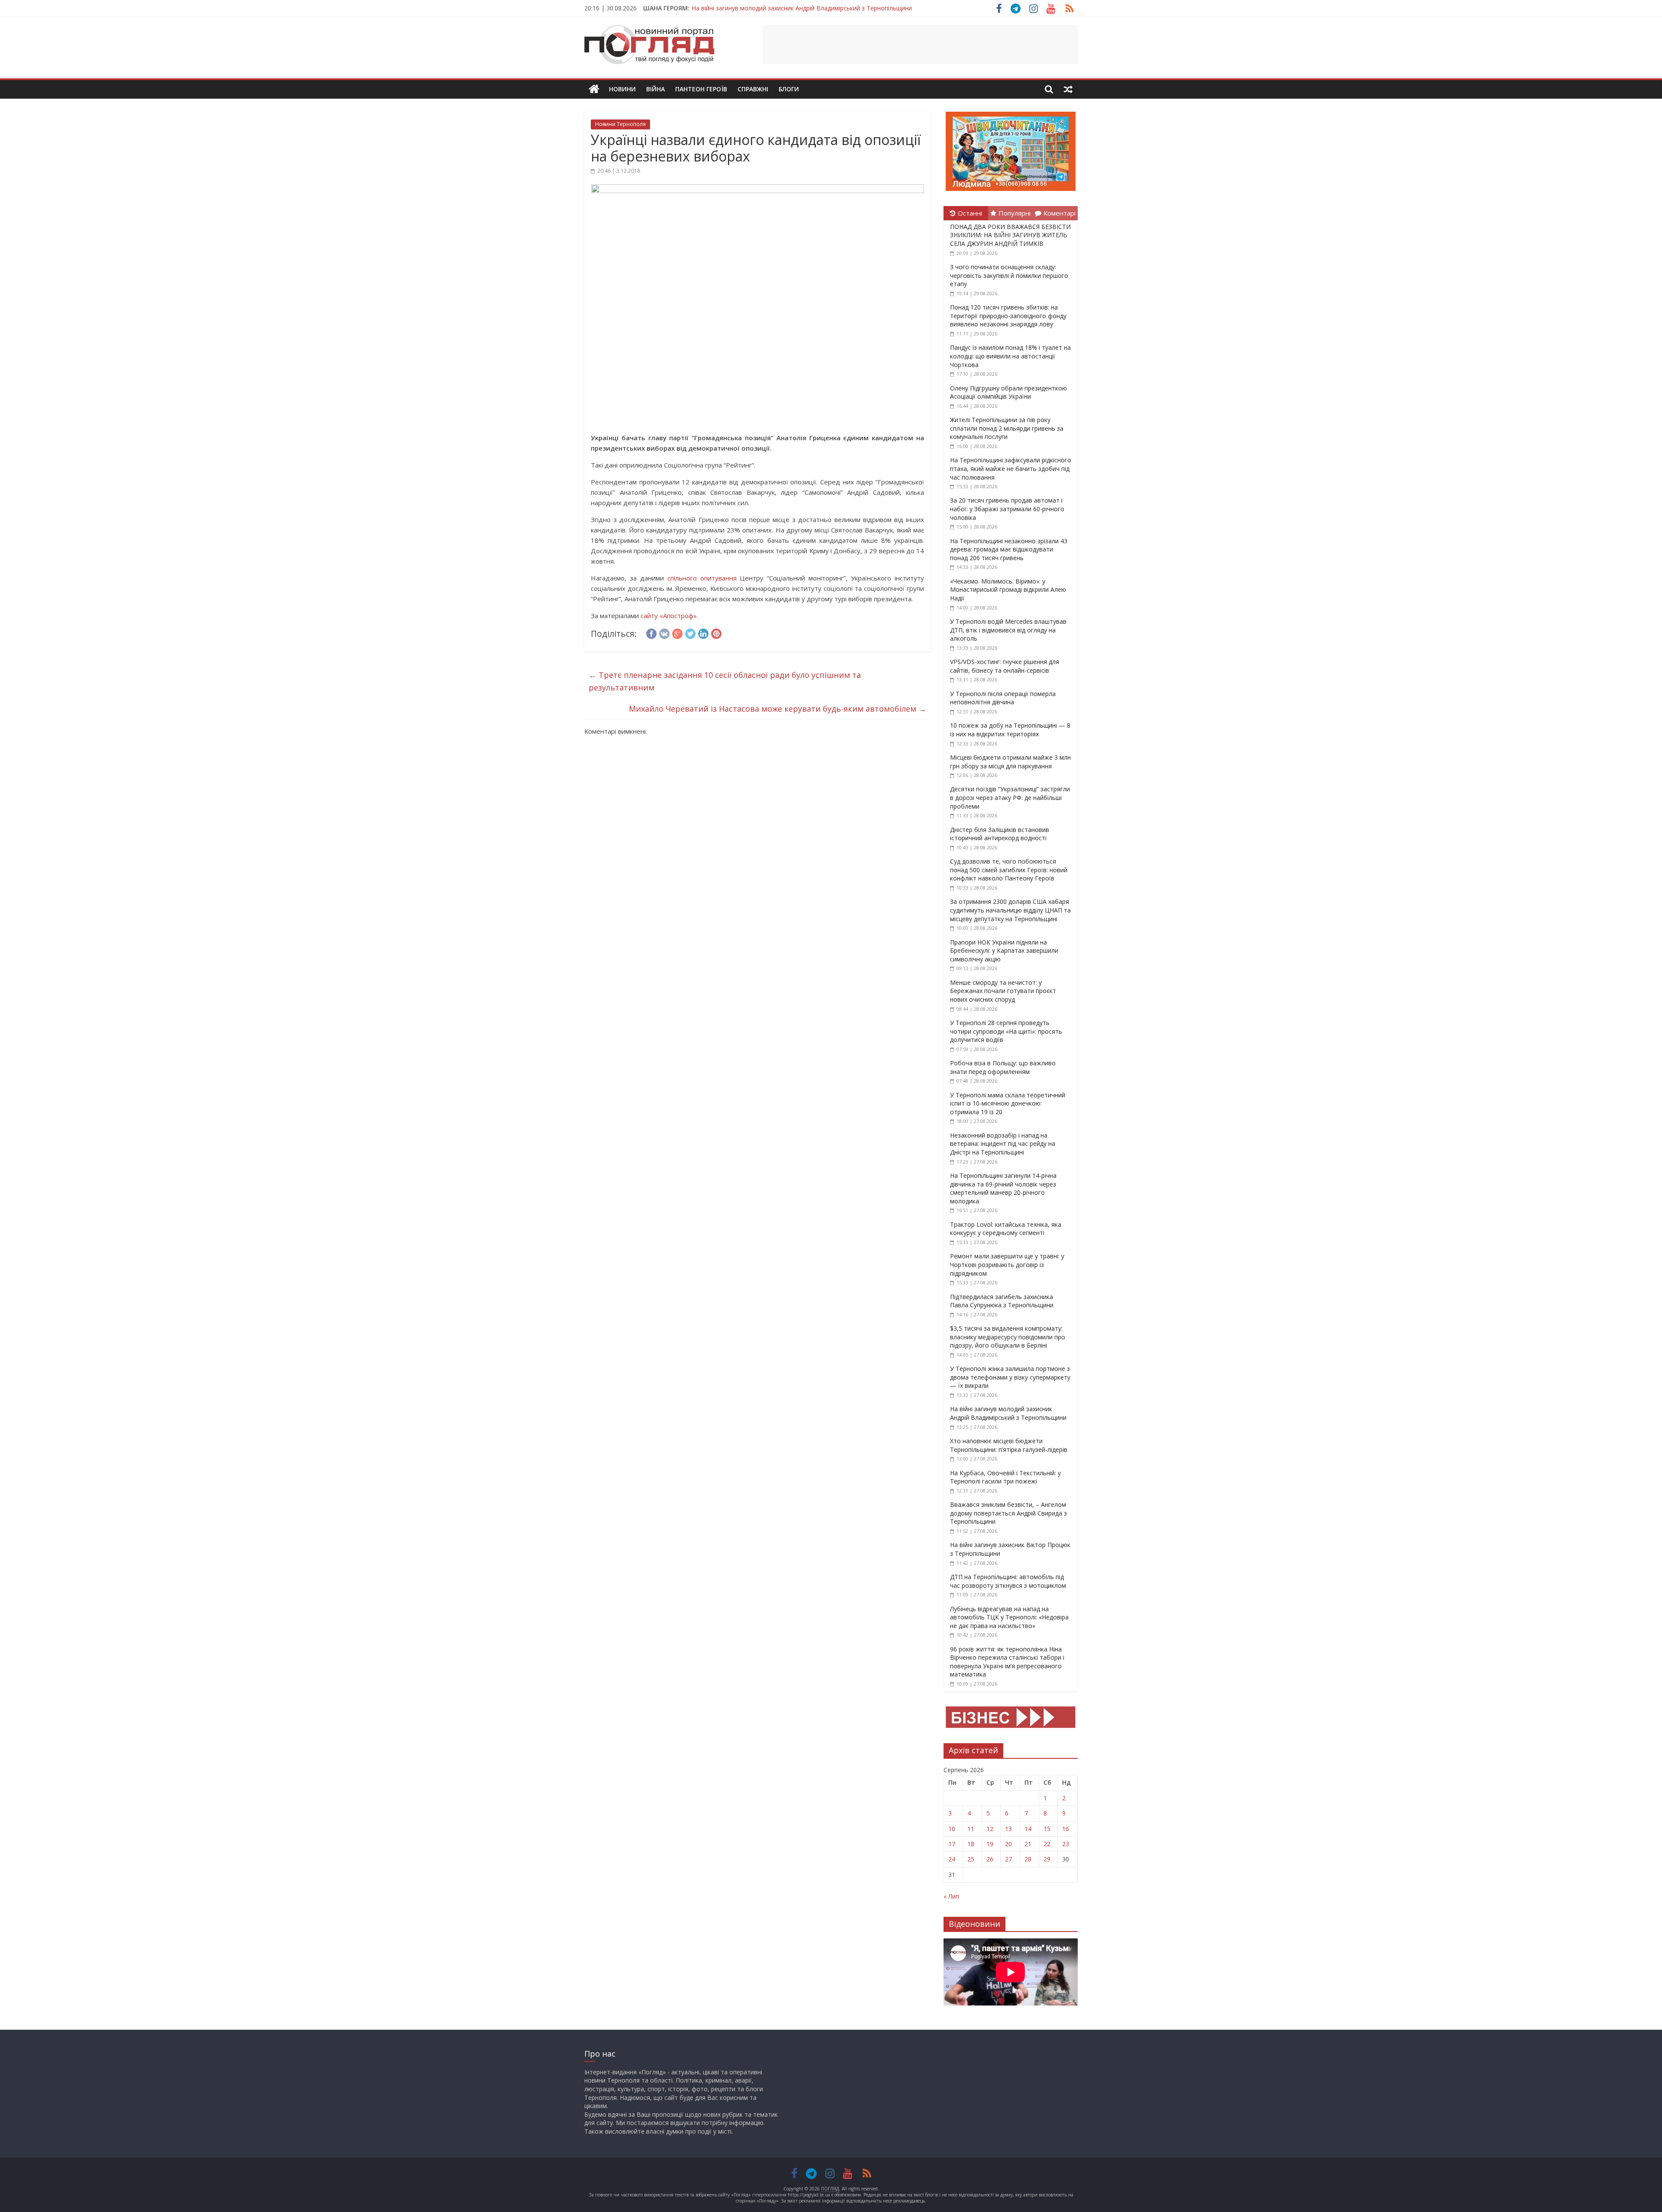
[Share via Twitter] (690, 632)
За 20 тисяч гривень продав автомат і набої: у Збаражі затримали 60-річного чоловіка (1007, 509)
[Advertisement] (920, 45)
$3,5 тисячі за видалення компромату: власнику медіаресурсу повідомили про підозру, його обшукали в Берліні (1008, 1337)
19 (990, 1844)
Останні (970, 213)
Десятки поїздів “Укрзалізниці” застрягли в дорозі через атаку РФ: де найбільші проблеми (1010, 797)
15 (1047, 1829)
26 (990, 1859)
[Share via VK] (664, 632)
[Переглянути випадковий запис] (1068, 89)
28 (1028, 1859)
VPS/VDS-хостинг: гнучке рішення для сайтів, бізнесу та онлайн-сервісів (1005, 666)
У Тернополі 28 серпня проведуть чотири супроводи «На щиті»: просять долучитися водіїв (1006, 1031)
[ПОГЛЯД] (594, 89)
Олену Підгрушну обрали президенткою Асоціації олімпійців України (1008, 392)
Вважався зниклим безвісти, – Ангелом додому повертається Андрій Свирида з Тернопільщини (833, 8)
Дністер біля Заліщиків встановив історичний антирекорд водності (1000, 834)
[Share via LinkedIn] (703, 632)
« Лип (951, 1896)
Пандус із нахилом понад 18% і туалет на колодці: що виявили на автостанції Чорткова (1010, 356)
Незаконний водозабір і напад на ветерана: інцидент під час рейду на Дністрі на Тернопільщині (1003, 1144)
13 (1008, 1829)
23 (1066, 1844)
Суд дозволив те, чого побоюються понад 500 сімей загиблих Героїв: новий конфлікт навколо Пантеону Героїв (1009, 870)
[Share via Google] (677, 632)
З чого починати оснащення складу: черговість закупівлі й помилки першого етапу (1009, 275)
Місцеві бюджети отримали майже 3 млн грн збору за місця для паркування (1010, 762)
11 (971, 1829)
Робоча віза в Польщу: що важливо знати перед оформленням (1003, 1067)
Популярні (1015, 213)
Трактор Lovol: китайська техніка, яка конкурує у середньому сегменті (1006, 1229)
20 (1008, 1844)
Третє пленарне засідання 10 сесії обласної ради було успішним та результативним (725, 681)
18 (971, 1844)
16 (1066, 1829)
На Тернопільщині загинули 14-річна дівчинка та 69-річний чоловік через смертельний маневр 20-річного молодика (1003, 1188)
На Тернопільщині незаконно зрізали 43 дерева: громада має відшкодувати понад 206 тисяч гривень (1009, 549)
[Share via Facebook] (651, 632)
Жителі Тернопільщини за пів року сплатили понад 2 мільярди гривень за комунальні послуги (1007, 428)
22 (1047, 1844)
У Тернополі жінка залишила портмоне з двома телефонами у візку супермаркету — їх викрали (1010, 1377)
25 (971, 1859)
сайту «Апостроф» (669, 616)
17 (952, 1844)
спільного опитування (700, 578)
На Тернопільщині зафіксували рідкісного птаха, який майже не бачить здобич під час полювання (1011, 468)
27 (1008, 1859)
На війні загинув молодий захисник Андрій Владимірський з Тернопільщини (1008, 1413)
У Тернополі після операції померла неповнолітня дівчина (1003, 698)
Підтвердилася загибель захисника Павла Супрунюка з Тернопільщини (1002, 1301)
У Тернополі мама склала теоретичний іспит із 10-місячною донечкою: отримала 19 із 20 (1008, 1103)
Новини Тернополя (620, 124)
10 (952, 1829)
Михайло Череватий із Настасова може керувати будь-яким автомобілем (778, 709)
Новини (622, 89)
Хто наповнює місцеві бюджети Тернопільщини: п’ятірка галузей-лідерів (1009, 1445)
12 (990, 1829)
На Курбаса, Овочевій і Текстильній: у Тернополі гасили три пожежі (1005, 1477)
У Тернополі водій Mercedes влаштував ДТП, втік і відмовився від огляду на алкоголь (1008, 630)
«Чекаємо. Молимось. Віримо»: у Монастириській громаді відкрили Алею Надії (1008, 590)
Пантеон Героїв (701, 89)
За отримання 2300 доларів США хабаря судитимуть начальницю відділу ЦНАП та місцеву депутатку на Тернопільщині (1010, 910)
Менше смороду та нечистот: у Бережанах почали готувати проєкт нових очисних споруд (1003, 991)
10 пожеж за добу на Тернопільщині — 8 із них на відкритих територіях (1010, 730)
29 (1047, 1859)
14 (1028, 1829)
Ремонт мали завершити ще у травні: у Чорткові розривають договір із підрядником (1007, 1264)
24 (952, 1859)
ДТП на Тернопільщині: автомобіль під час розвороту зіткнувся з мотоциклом (1008, 1581)
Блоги (789, 89)
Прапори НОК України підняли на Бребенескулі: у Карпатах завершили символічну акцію (1004, 951)
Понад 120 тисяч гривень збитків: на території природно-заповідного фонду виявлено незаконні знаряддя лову (1008, 316)
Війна (655, 89)
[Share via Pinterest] (716, 632)
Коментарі (1060, 213)
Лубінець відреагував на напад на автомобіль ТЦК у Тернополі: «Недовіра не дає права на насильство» (1009, 1617)
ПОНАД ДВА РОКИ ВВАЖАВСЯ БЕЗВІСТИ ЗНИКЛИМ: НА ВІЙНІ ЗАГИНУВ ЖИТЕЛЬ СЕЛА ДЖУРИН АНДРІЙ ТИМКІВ (1010, 235)
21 (1028, 1844)
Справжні (753, 89)
